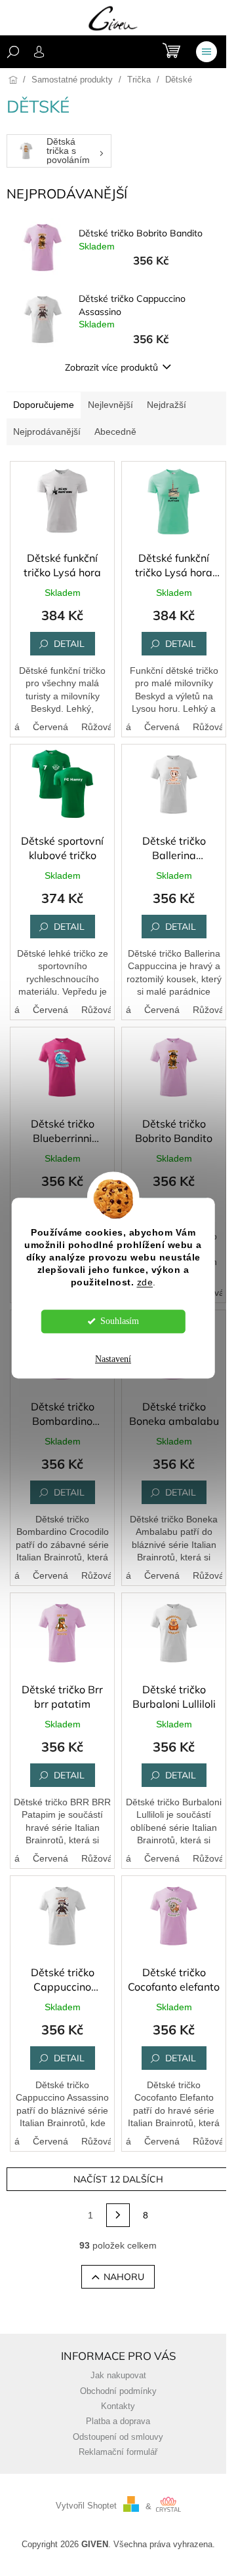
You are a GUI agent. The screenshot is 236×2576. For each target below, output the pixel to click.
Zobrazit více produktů (111, 367)
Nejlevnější (110, 405)
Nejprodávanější (47, 432)
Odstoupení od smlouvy (118, 2437)
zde (145, 1282)
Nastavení (113, 1359)
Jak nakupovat (118, 2376)
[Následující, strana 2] (118, 2215)
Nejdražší (167, 405)
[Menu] (206, 52)
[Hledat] (13, 52)
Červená (50, 727)
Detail (69, 644)
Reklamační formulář (118, 2452)
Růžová (97, 727)
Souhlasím (120, 1321)
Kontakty (118, 2406)
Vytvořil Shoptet (86, 2507)
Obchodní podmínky (118, 2391)
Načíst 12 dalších (118, 2179)
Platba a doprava (118, 2421)
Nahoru (124, 2277)
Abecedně (115, 432)
